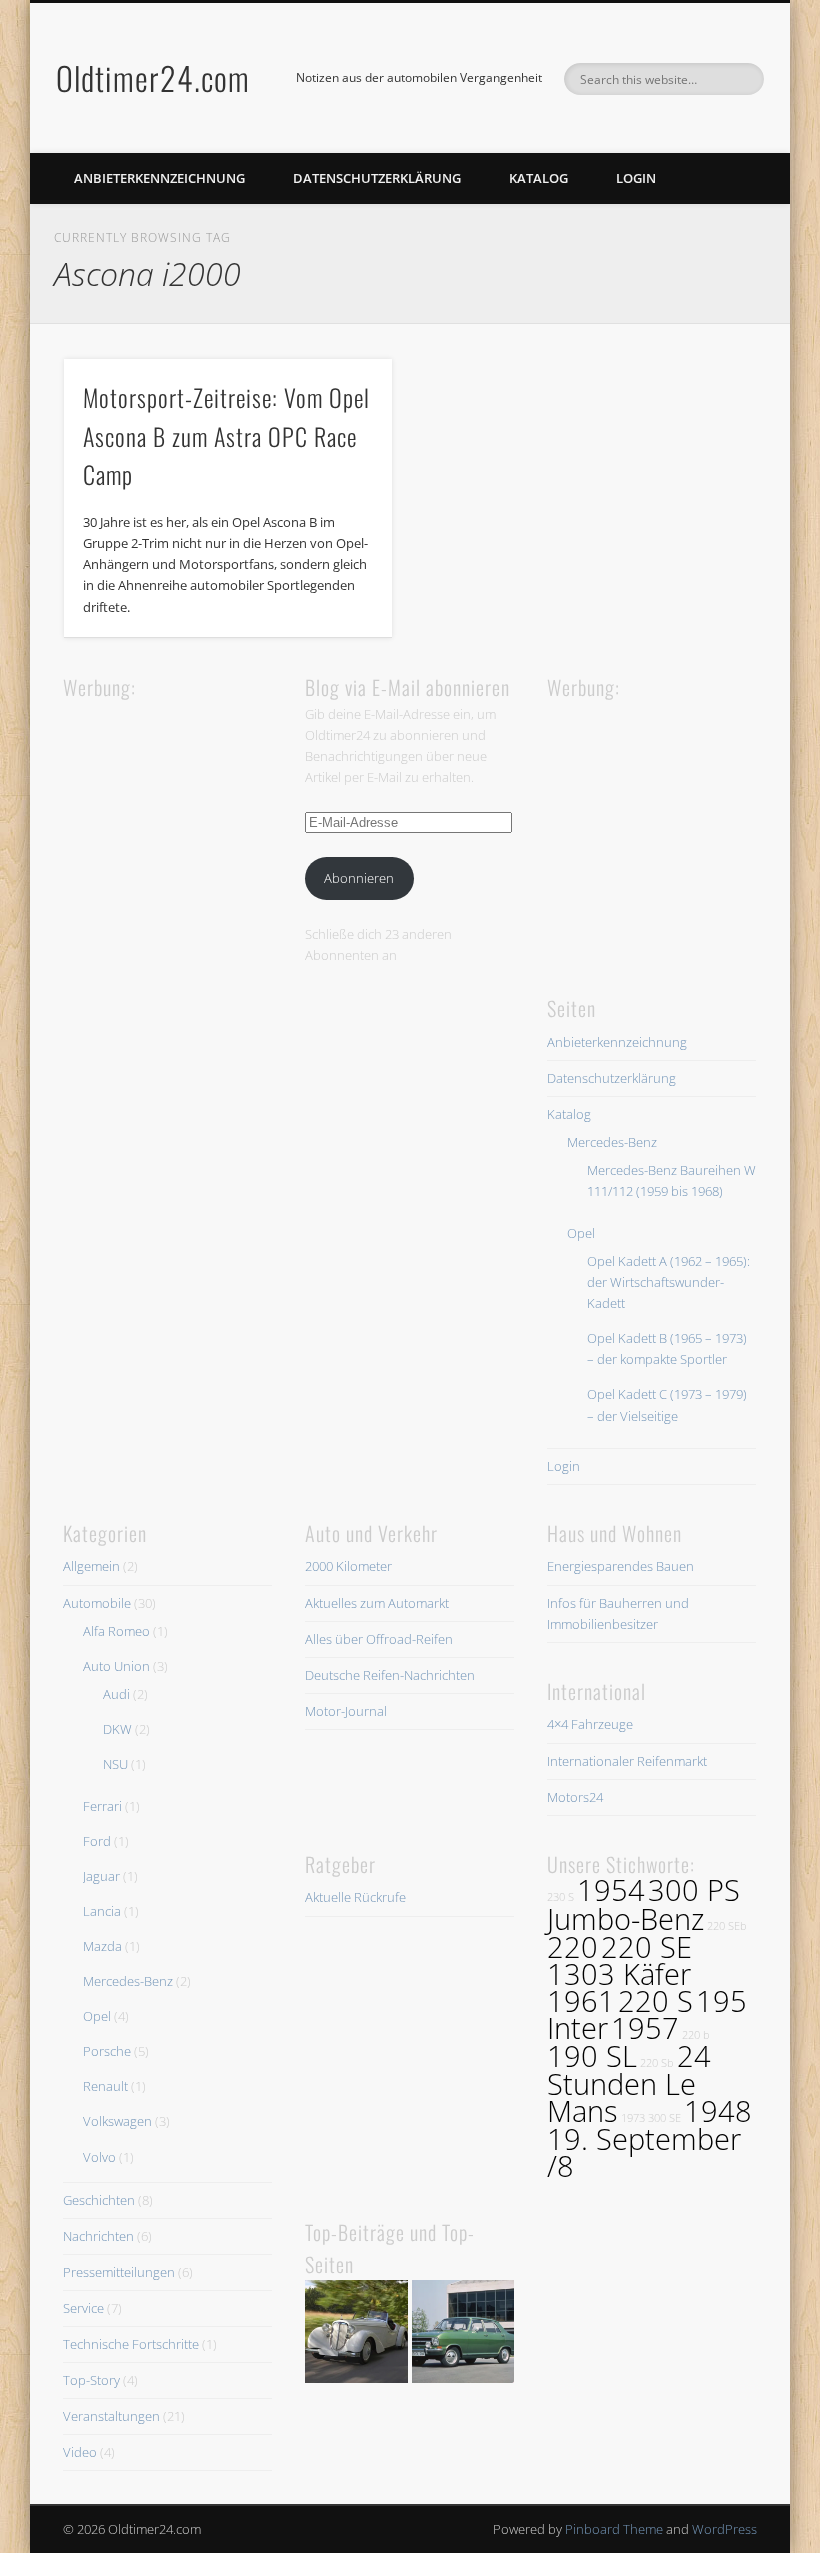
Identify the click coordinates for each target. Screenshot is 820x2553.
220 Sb (657, 2063)
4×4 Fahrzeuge (590, 1724)
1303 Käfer (619, 1974)
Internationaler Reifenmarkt (627, 1761)
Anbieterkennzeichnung (159, 178)
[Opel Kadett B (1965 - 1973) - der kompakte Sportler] (463, 2334)
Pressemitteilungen (119, 2272)
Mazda (102, 1946)
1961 (581, 2001)
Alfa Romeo (116, 1631)
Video (80, 2452)
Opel (581, 1233)
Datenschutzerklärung (377, 178)
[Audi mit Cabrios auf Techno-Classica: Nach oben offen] (356, 2334)
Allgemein (91, 1566)
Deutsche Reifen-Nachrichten (390, 1675)
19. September (644, 2139)
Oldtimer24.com (153, 77)
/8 (560, 2166)
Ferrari (102, 1806)
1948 (718, 2111)
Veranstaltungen (111, 2416)
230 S (560, 1897)
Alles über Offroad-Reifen (379, 1639)
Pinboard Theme (614, 2529)
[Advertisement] (213, 829)
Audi (116, 1694)
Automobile (97, 1603)
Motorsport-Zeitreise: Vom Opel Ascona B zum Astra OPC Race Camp (226, 436)
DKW (117, 1729)
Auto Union (116, 1666)
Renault (105, 2086)
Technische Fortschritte (131, 2344)
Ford (97, 1841)
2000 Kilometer (348, 1566)
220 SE (646, 1947)
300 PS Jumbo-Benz (643, 1904)
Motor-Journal (346, 1711)
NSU (115, 1764)
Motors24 (575, 1797)
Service (83, 2308)
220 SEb (727, 1926)
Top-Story (91, 2380)
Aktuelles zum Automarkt (377, 1603)
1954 (611, 1890)
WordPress (724, 2529)
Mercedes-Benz (612, 1142)
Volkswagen (117, 2121)
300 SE (664, 2118)
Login (636, 178)
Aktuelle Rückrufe (355, 1897)
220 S (655, 2001)
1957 (645, 2028)
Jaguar (101, 1876)
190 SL (592, 2056)
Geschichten (99, 2200)
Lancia (102, 1911)
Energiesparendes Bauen (620, 1566)
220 (572, 1947)
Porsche (107, 2051)
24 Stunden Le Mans (629, 2083)
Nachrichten (98, 2236)
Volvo (99, 2157)
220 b (696, 2035)
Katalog (538, 178)
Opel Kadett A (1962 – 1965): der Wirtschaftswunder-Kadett (668, 1282)
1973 (633, 2118)
